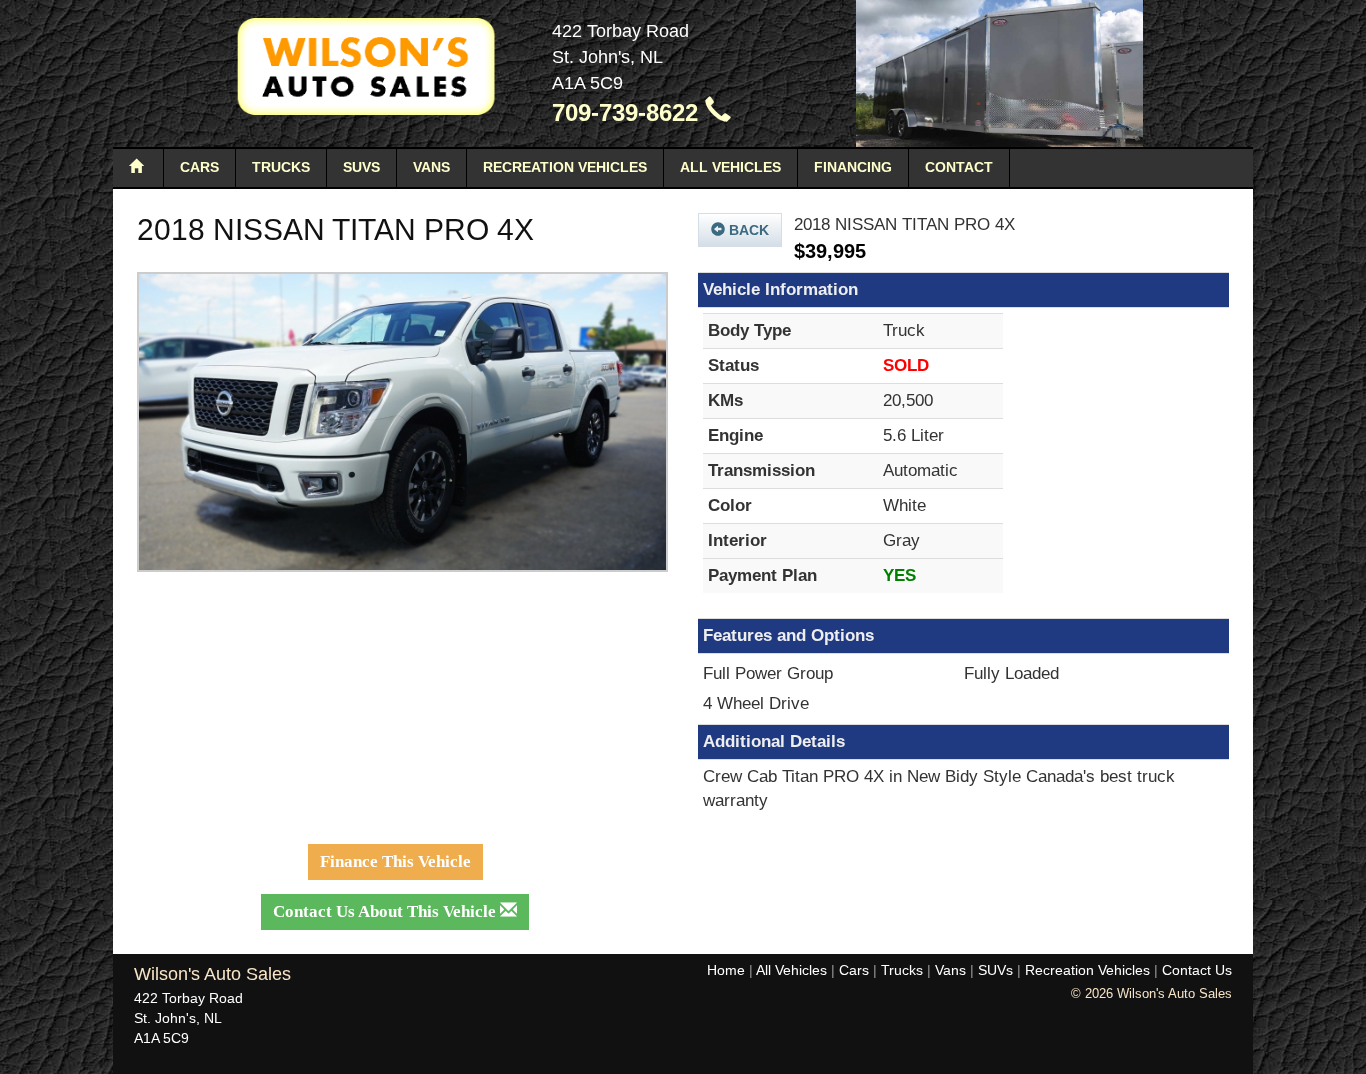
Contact (959, 167)
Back (747, 230)
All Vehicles (730, 167)
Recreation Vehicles (565, 167)
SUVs (361, 167)
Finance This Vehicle (395, 861)
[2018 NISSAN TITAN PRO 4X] (402, 422)
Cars (199, 167)
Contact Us (1197, 970)
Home (726, 970)
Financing (853, 167)
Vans (431, 167)
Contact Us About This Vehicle (386, 911)
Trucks (281, 167)
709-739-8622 (628, 112)
